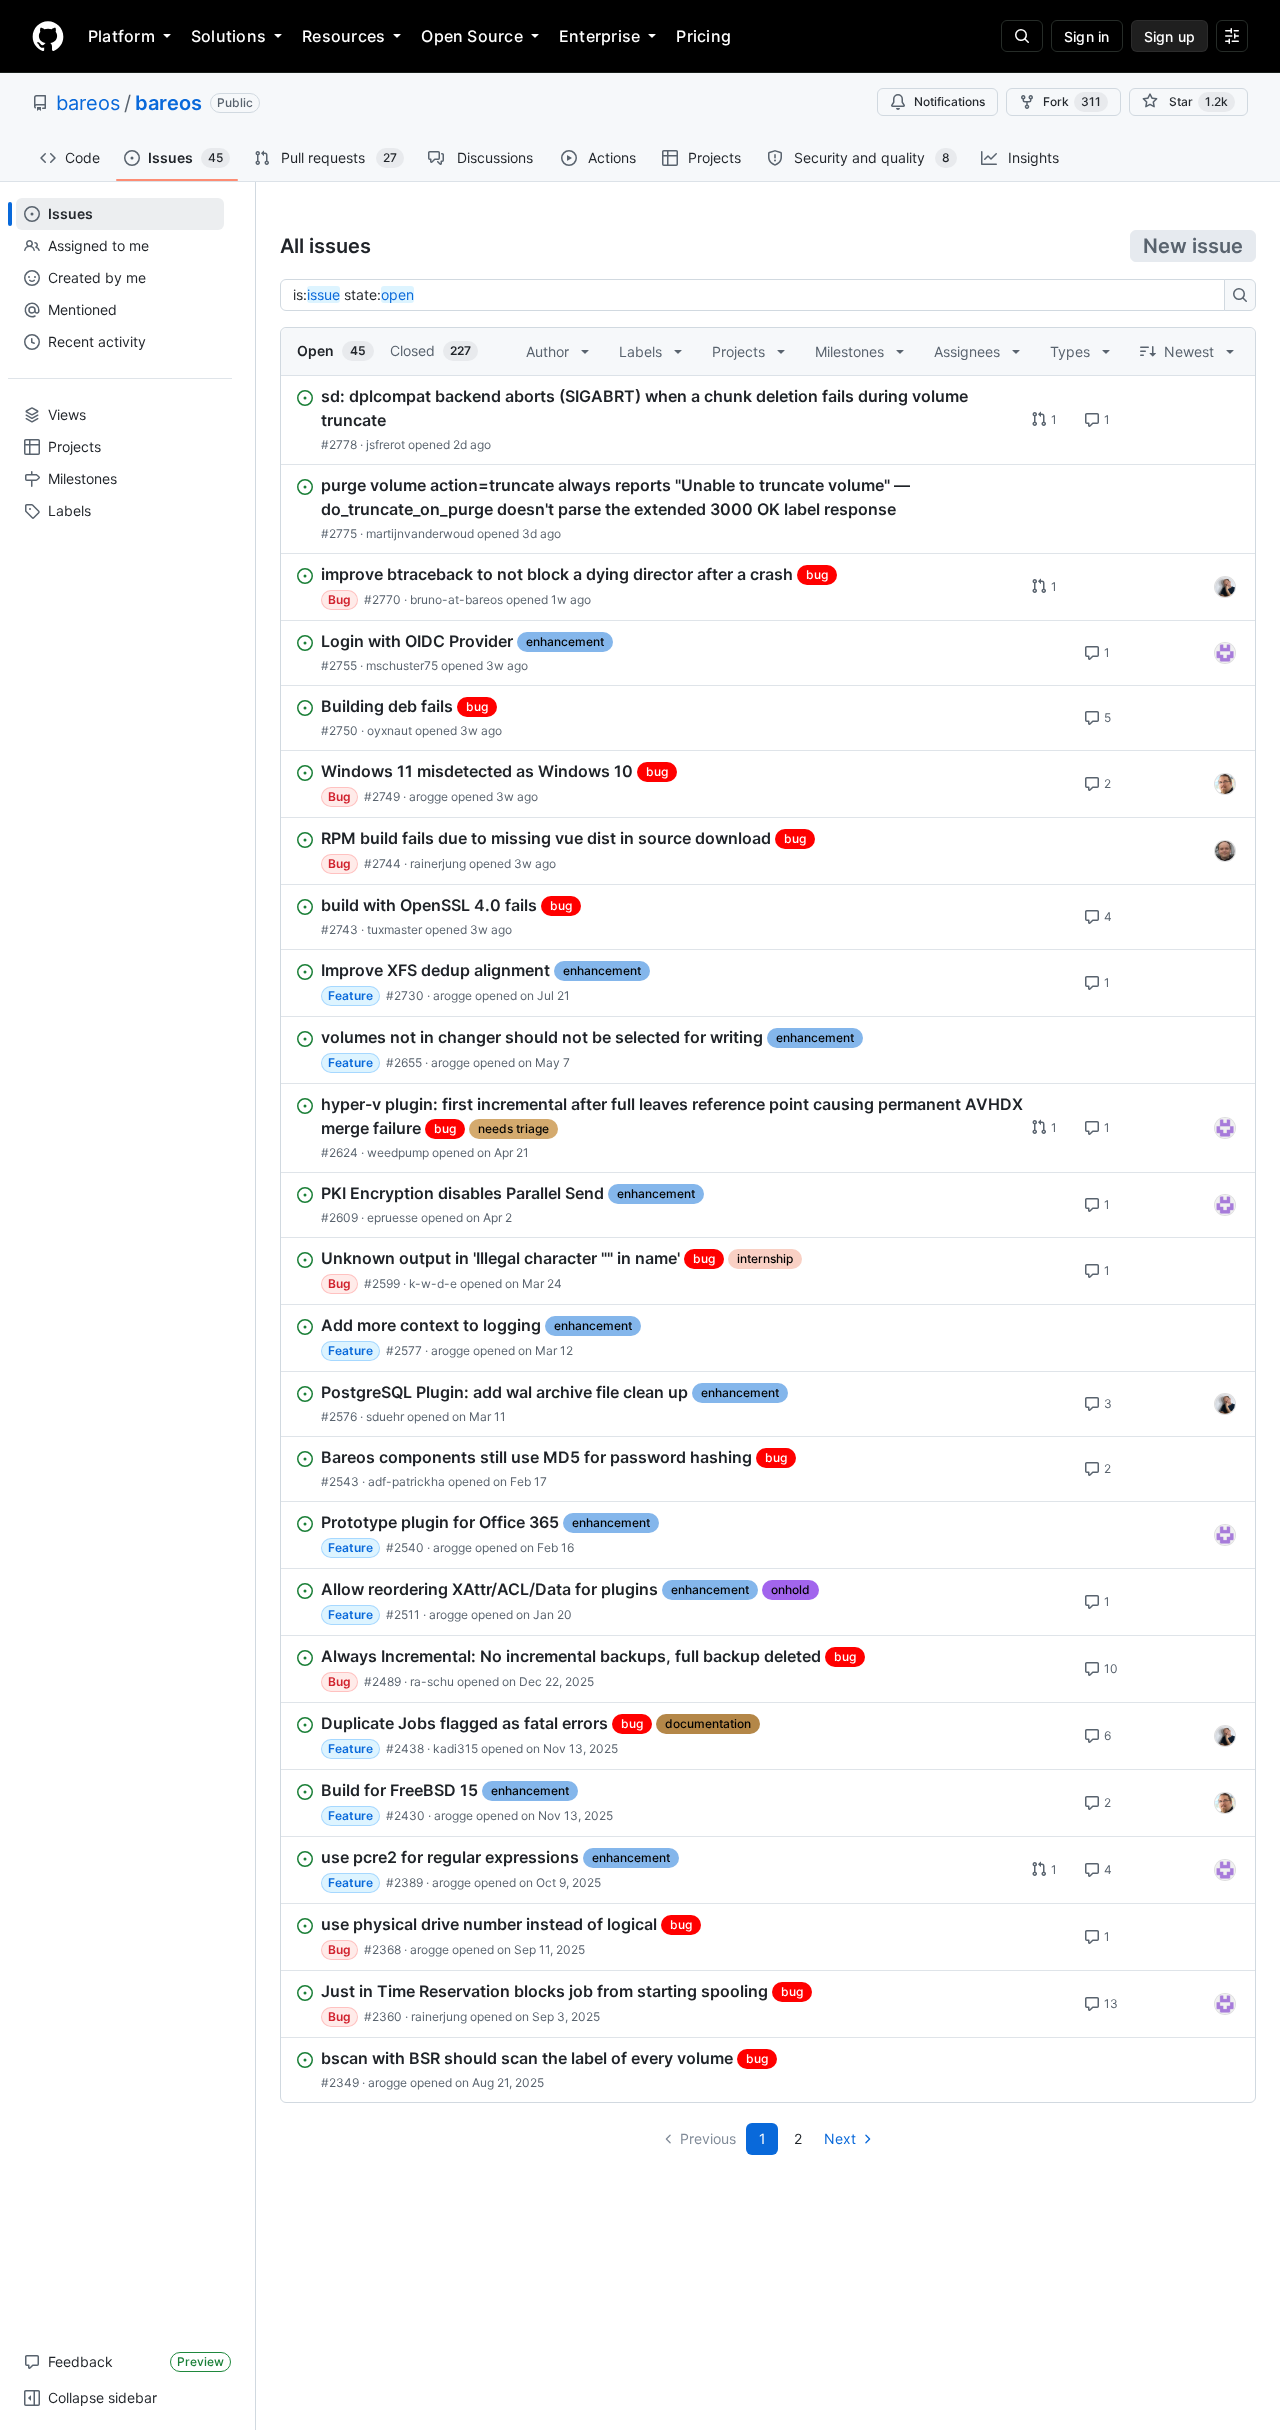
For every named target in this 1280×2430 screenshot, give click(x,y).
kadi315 (455, 1748)
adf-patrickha (406, 1481)
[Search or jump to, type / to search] (1022, 36)
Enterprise (599, 36)
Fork (1072, 101)
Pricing (703, 36)
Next (840, 2138)
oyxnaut (389, 730)
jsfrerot (385, 444)
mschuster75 (402, 665)
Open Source (472, 36)
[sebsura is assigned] (1225, 653)
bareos (88, 103)
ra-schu (432, 1681)
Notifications (949, 101)
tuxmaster (394, 929)
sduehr (385, 1416)
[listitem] (768, 420)
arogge (428, 796)
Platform (121, 36)
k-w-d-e (433, 1283)
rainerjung (438, 863)
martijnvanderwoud (420, 533)
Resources (343, 36)
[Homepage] (48, 36)
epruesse (392, 1217)
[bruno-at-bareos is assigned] (1225, 587)
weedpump (398, 1152)
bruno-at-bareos (456, 599)
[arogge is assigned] (1225, 784)
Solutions (228, 36)
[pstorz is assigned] (1225, 851)
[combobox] (758, 295)
